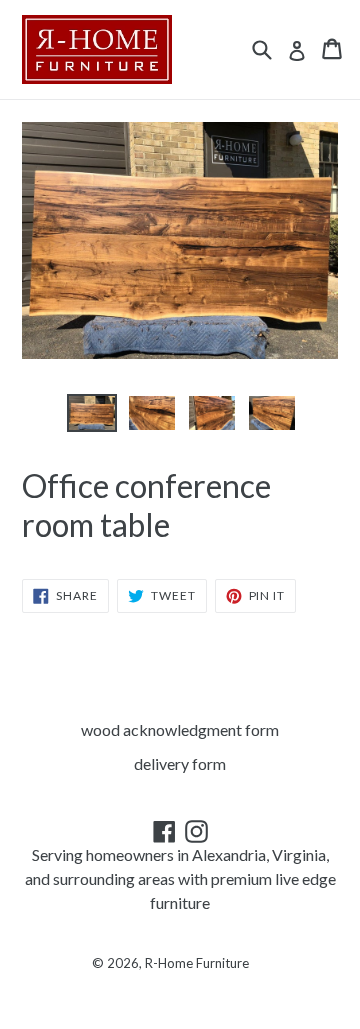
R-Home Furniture (197, 963)
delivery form (180, 763)
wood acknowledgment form (180, 729)
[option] (92, 413)
